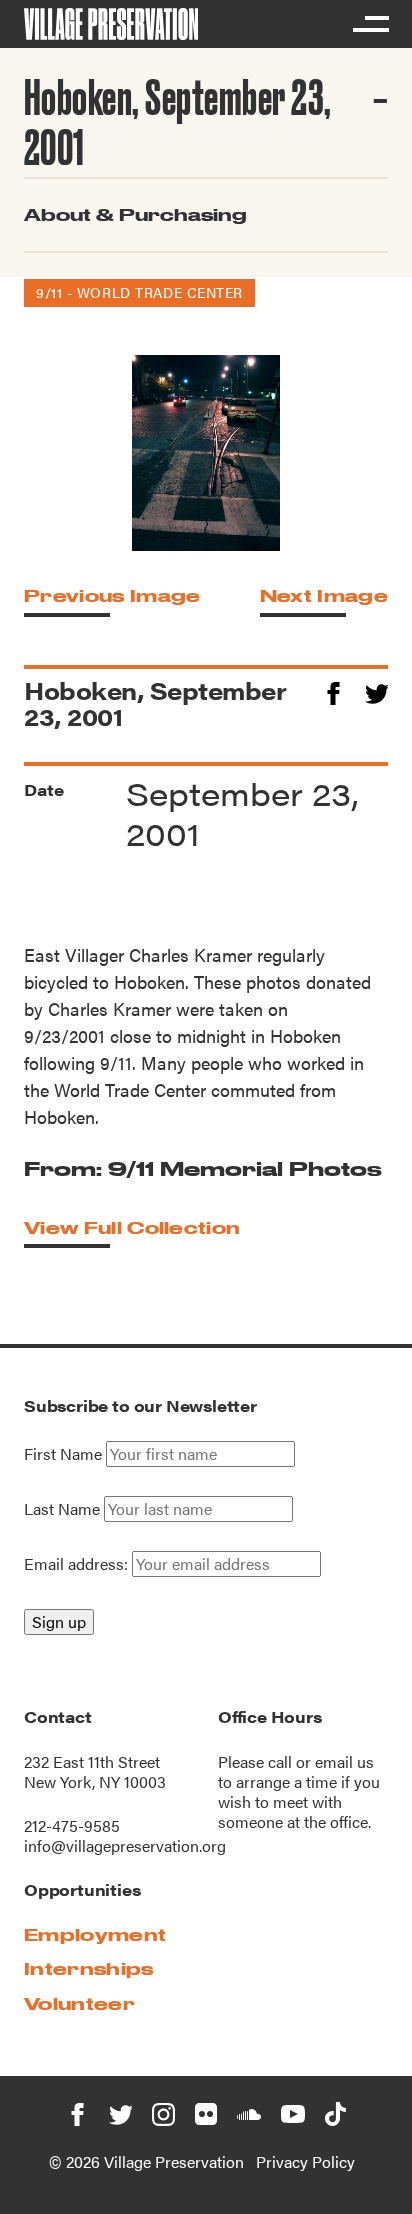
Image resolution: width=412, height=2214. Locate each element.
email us (344, 1761)
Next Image (324, 595)
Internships (89, 1968)
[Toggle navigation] (370, 24)
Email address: (78, 1563)
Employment (95, 1934)
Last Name (62, 1509)
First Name (63, 1454)
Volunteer (79, 2003)
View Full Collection (132, 1227)
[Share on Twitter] (376, 690)
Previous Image (112, 595)
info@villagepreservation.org (125, 1845)
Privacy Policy (305, 2161)
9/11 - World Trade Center (139, 292)
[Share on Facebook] (333, 690)
